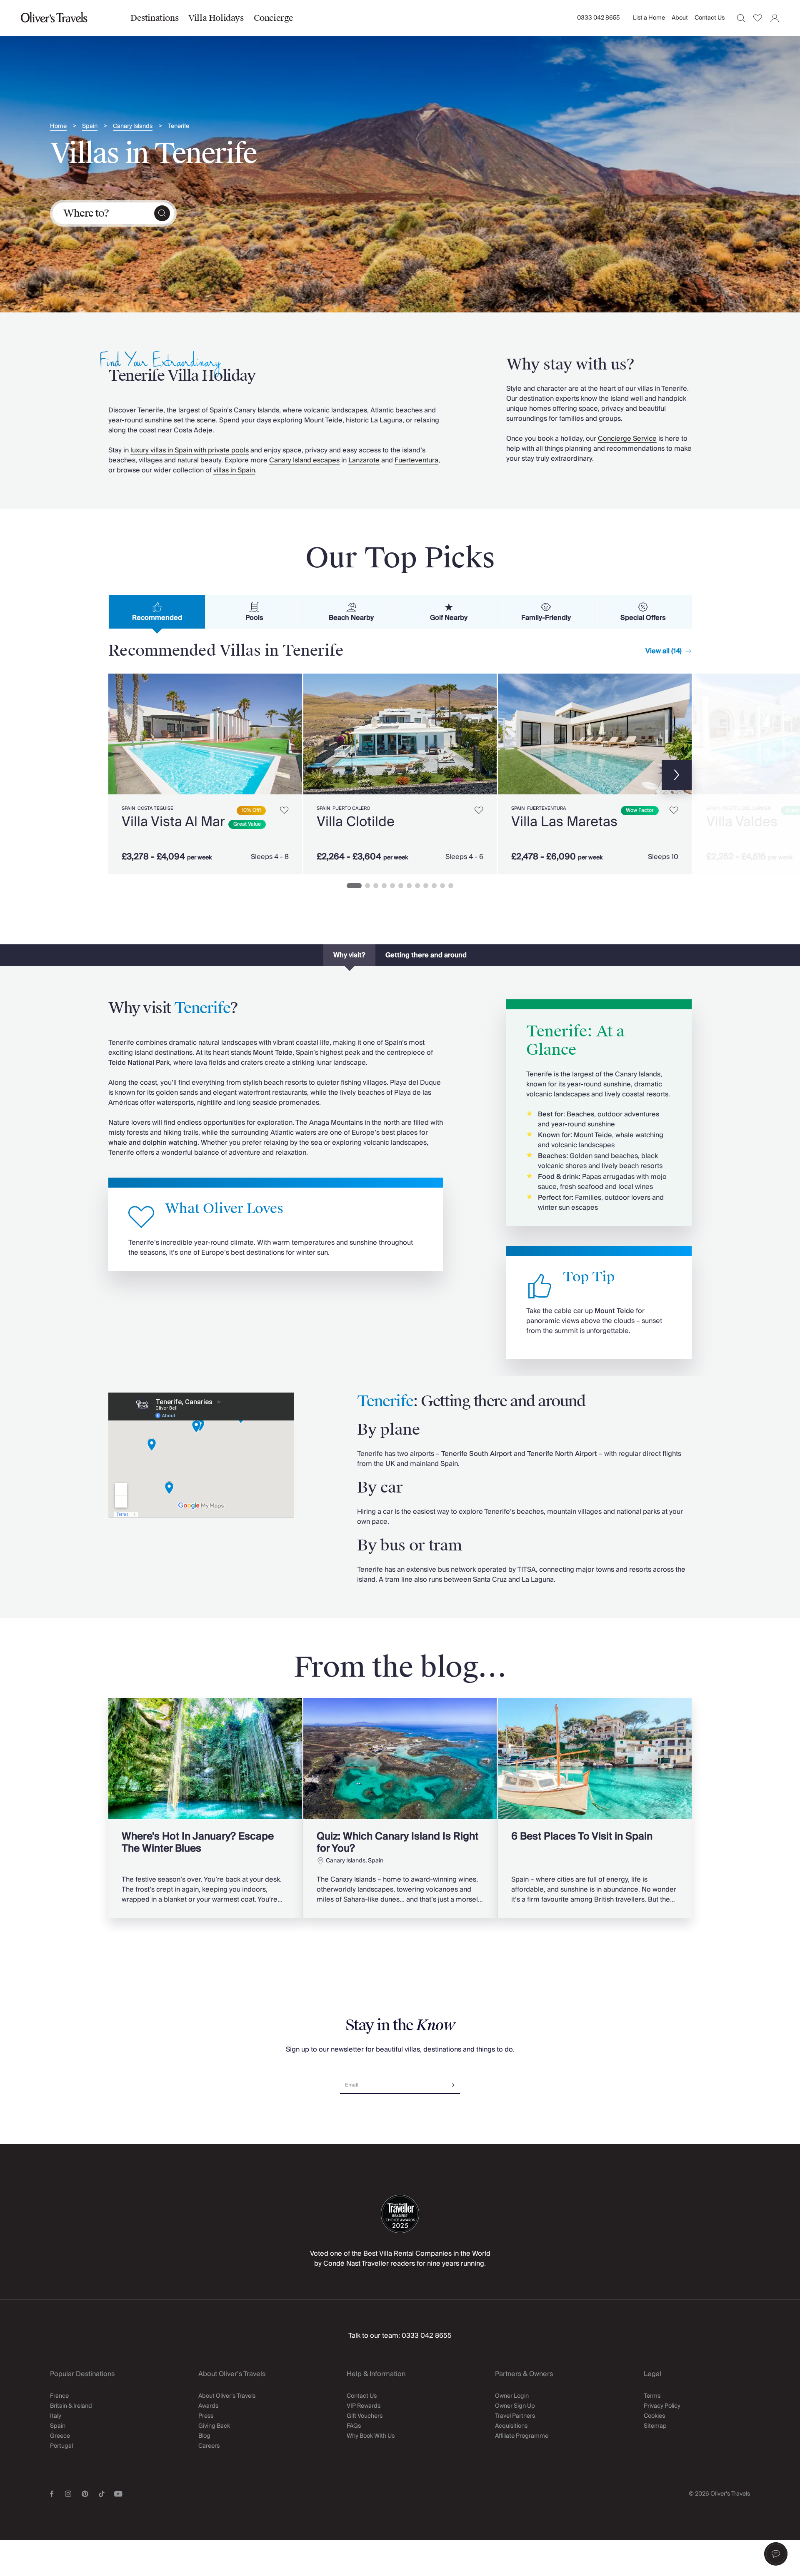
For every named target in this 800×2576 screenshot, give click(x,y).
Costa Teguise (155, 808)
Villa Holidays (216, 18)
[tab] (157, 612)
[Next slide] (292, 734)
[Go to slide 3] (376, 886)
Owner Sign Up (515, 2406)
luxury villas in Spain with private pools (190, 450)
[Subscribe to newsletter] (452, 2082)
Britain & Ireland (71, 2406)
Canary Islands (133, 126)
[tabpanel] (400, 772)
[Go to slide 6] (401, 886)
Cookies (654, 2416)
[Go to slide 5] (392, 886)
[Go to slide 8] (417, 886)
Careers (209, 2446)
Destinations (154, 18)
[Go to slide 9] (426, 886)
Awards (208, 2406)
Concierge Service (627, 439)
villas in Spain (234, 470)
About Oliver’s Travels (227, 2396)
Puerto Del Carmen (747, 808)
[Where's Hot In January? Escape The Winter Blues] (205, 1808)
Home (58, 126)
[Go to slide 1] (354, 886)
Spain (90, 126)
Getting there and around (426, 955)
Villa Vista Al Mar (173, 822)
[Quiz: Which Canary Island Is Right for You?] (400, 1808)
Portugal (61, 2446)
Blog (204, 2436)
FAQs (354, 2426)
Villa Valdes (742, 822)
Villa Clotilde (356, 822)
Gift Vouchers (365, 2416)
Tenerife (179, 126)
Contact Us (710, 18)
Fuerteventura (416, 460)
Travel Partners (515, 2416)
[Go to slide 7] (409, 886)
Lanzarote (364, 460)
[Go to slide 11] (442, 886)
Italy (56, 2416)
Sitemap (655, 2426)
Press (206, 2416)
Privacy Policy (662, 2406)
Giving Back (214, 2426)
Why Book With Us (371, 2436)
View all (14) (664, 651)
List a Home (649, 18)
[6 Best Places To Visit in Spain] (595, 1808)
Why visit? (349, 955)
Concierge (274, 18)
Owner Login (512, 2396)
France (59, 2396)
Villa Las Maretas (564, 822)
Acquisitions (511, 2426)
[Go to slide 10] (434, 886)
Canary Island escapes (304, 460)
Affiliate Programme (522, 2436)
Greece (60, 2436)
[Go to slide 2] (367, 886)
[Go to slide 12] (451, 886)
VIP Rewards (364, 2406)
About (680, 18)
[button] (776, 2554)
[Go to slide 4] (384, 886)
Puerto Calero (351, 808)
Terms (652, 2396)
